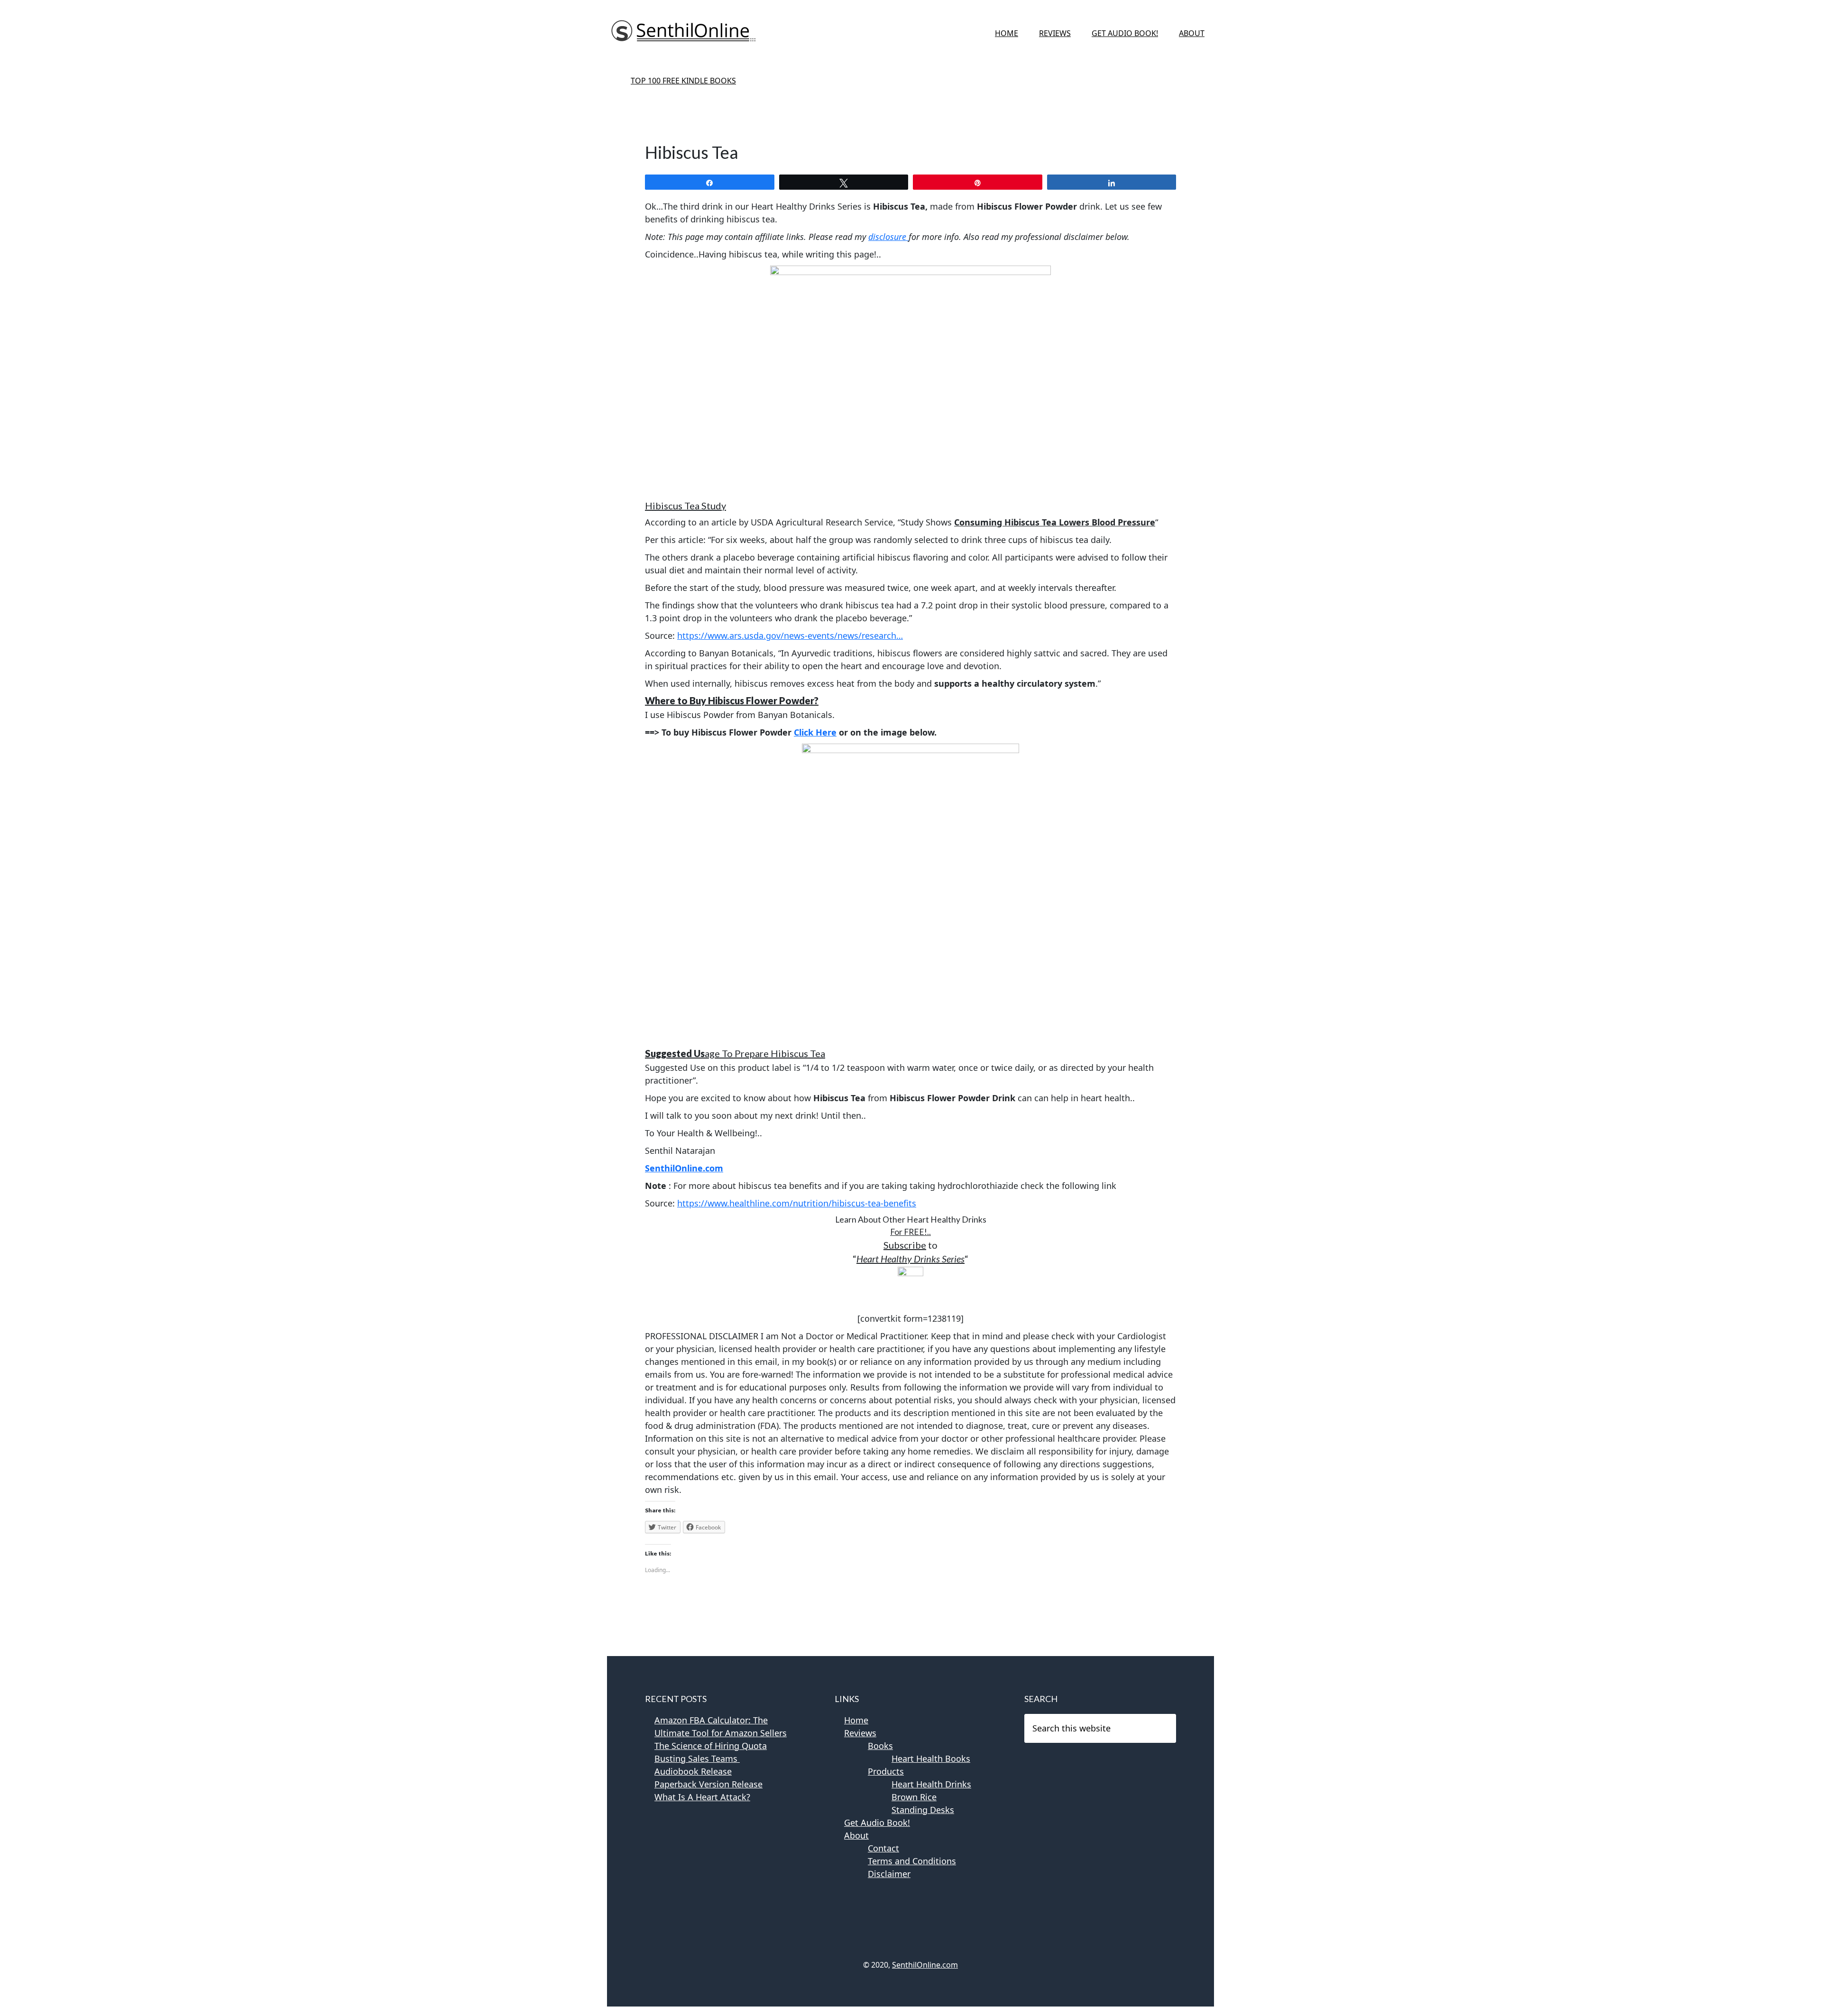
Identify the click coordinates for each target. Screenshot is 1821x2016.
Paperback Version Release (708, 1784)
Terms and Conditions (912, 1861)
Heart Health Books (931, 1758)
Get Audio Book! (877, 1823)
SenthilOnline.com (925, 1965)
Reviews (860, 1733)
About (856, 1835)
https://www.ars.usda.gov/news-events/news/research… (790, 635)
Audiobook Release (693, 1771)
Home (856, 1720)
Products (886, 1771)
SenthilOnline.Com (683, 33)
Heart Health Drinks (931, 1784)
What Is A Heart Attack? (702, 1797)
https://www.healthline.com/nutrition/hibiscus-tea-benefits (797, 1203)
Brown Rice (914, 1797)
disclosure (888, 237)
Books (880, 1746)
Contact (883, 1848)
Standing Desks (923, 1810)
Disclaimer (889, 1874)
